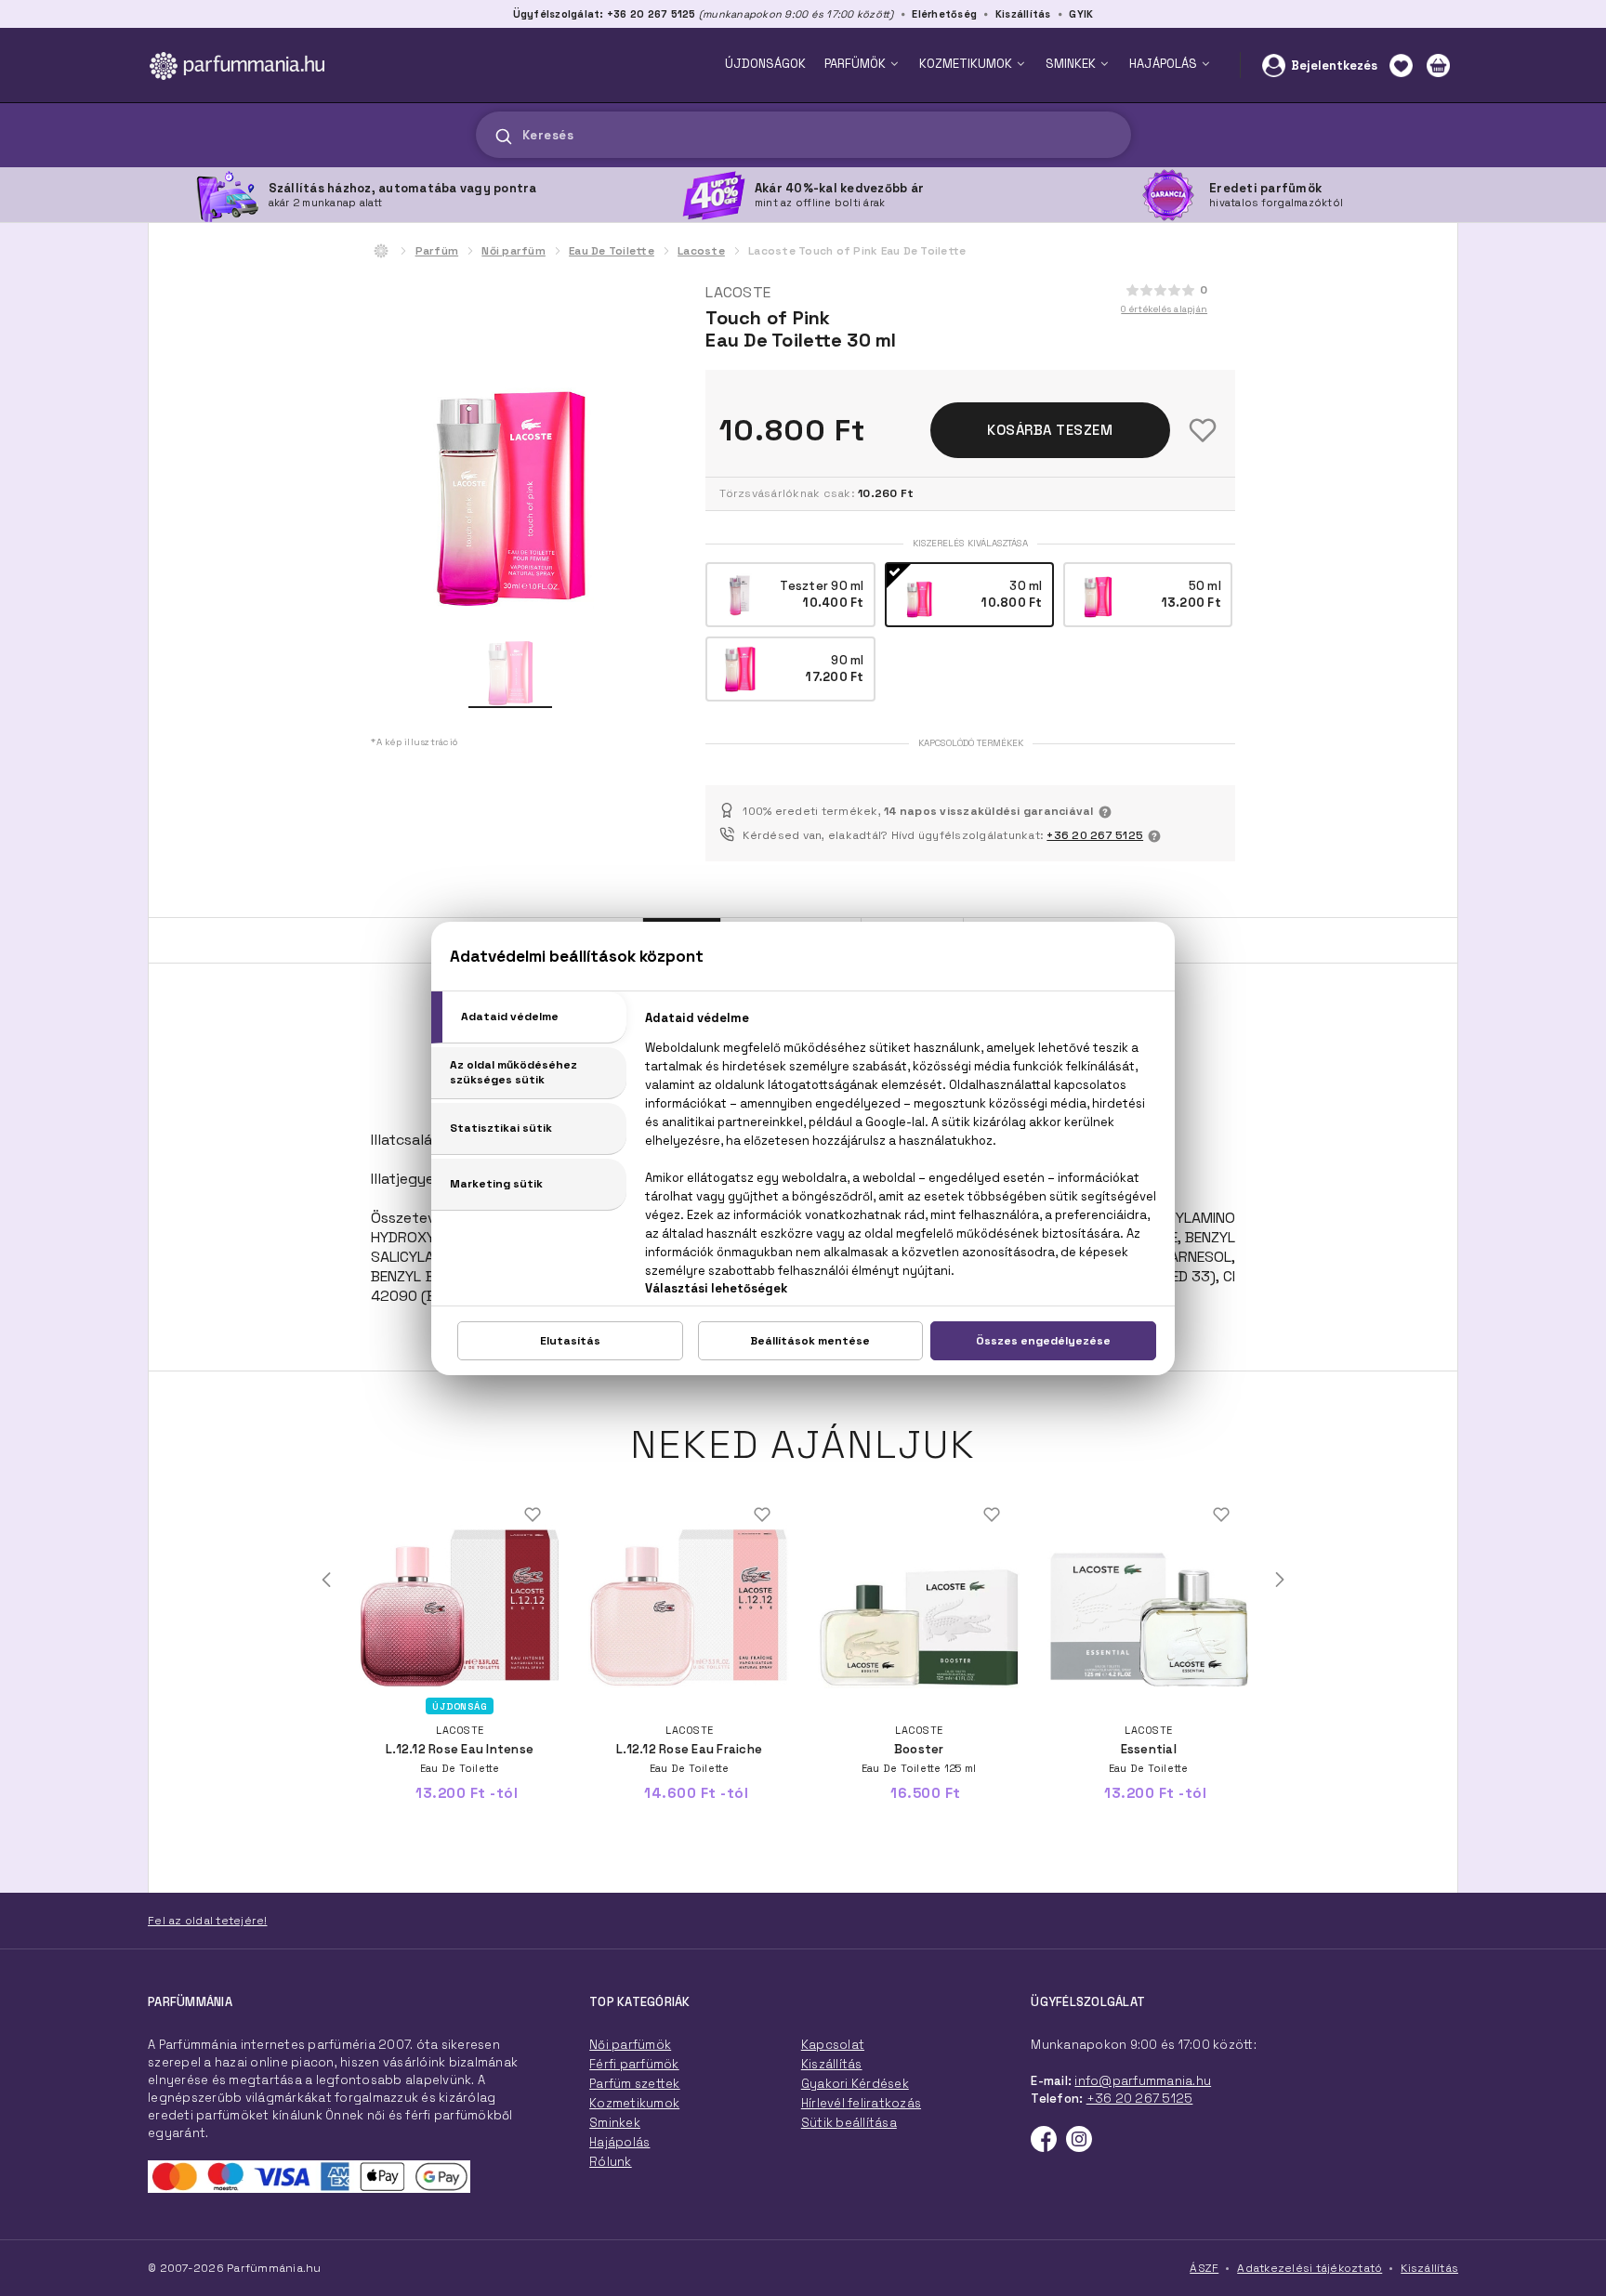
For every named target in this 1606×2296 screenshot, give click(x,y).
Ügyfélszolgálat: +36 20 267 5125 (605, 14)
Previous (326, 1580)
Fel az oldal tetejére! (208, 1921)
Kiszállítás (1023, 14)
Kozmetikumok (634, 2103)
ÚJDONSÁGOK (765, 64)
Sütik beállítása (849, 2123)
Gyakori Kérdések (855, 2084)
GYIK (1081, 14)
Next (1280, 1580)
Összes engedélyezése (1043, 1341)
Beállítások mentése (810, 1341)
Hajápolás (619, 2142)
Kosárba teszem (1050, 430)
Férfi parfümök (634, 2064)
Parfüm (437, 251)
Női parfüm (513, 251)
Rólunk (611, 2162)
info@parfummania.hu (1143, 2081)
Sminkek (615, 2123)
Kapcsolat (833, 2045)
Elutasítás (570, 1341)
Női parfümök (630, 2045)
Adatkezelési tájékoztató (1310, 2268)
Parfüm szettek (635, 2084)
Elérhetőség (944, 14)
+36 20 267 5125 (1095, 835)
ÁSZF (1204, 2268)
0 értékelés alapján (1164, 309)
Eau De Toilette (612, 251)
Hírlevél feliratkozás (861, 2103)
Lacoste (701, 251)
